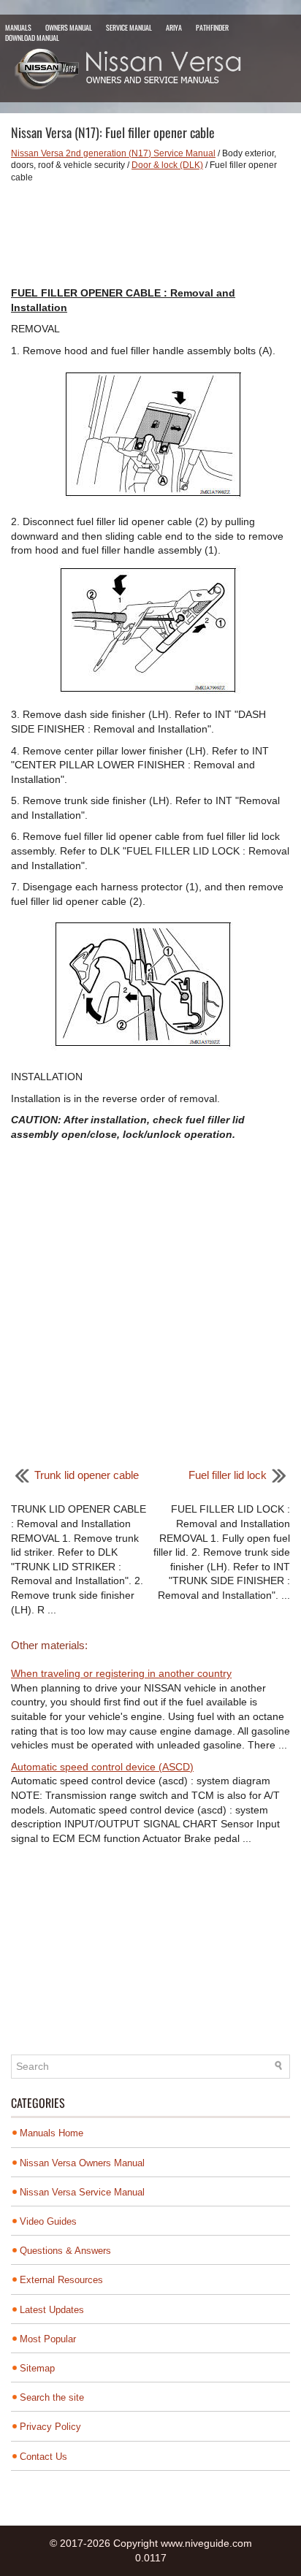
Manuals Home (52, 2133)
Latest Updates (52, 2310)
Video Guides (48, 2221)
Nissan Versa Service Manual (82, 2192)
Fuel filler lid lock (228, 1475)
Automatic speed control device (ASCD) (102, 1767)
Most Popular (48, 2339)
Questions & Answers (65, 2251)
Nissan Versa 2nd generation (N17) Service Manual (113, 153)
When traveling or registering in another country (121, 1673)
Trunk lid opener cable (87, 1475)
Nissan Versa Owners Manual (82, 2163)
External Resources (61, 2280)
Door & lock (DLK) (167, 165)
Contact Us (43, 2457)
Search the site (52, 2397)
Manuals (18, 27)
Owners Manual (69, 27)
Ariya (174, 27)
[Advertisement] (150, 235)
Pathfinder (212, 27)
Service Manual (129, 27)
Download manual (32, 38)
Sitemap (37, 2368)
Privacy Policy (50, 2427)
